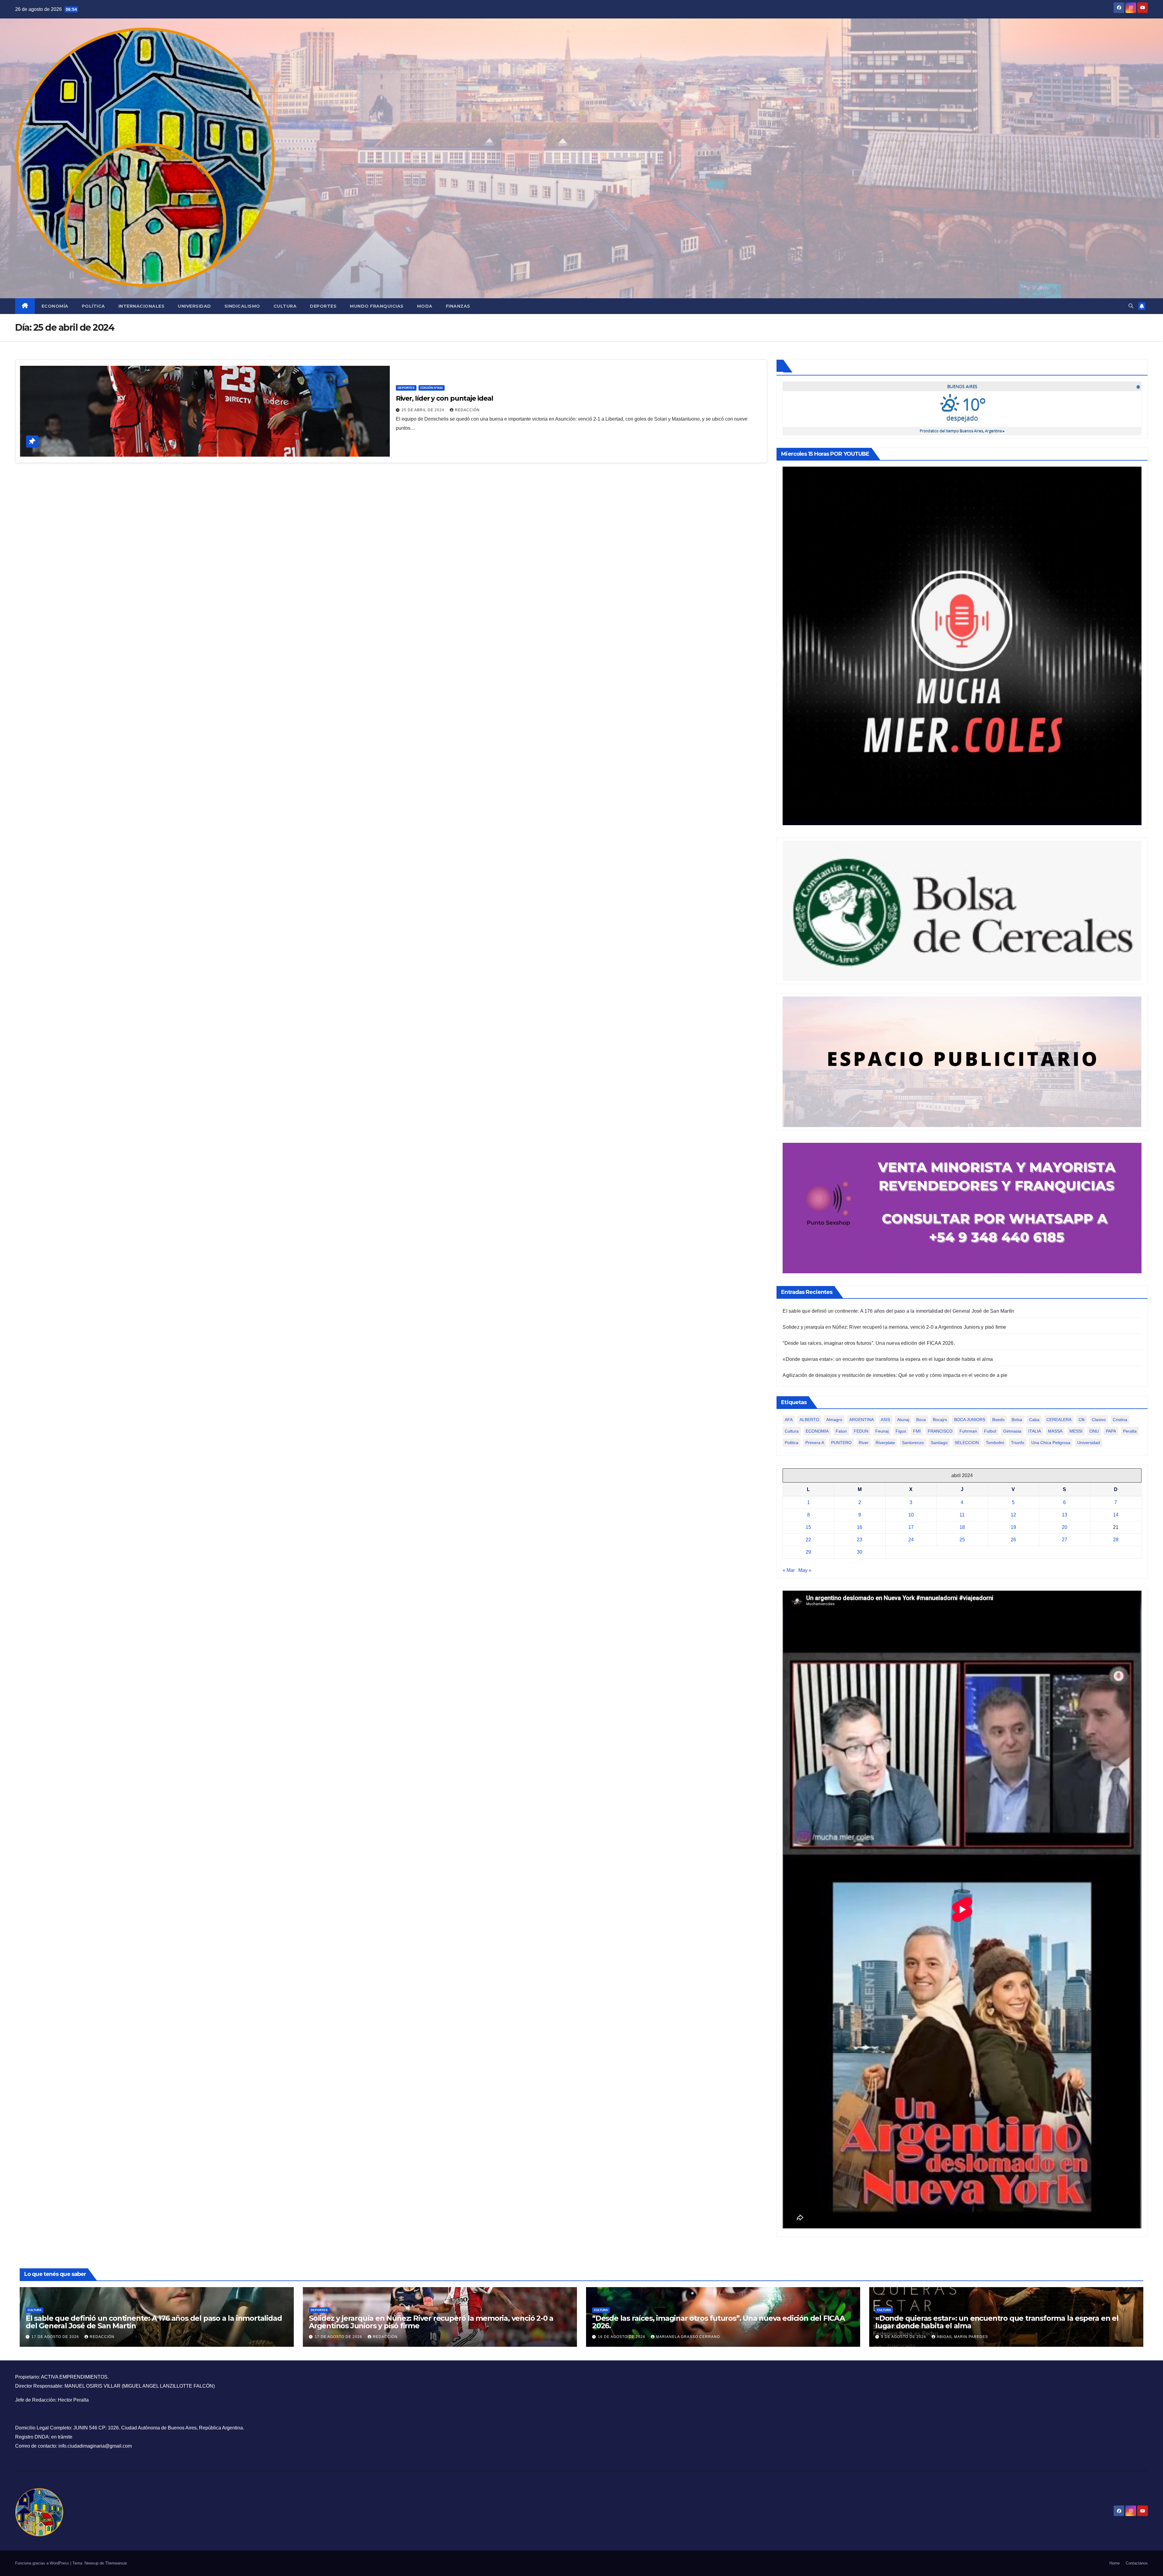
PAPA (1111, 1431)
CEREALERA (1059, 1420)
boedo (998, 1420)
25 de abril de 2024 (424, 410)
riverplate (885, 1443)
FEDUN (861, 1431)
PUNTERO (841, 1443)
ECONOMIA (817, 1431)
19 (1013, 1527)
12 (1013, 1515)
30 (860, 1552)
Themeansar (116, 2563)
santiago (939, 1443)
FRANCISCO (940, 1431)
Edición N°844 (432, 388)
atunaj (903, 1420)
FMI (917, 1431)
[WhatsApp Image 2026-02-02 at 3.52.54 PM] (962, 645)
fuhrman (968, 1431)
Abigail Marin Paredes (962, 2337)
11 (962, 1515)
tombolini (995, 1443)
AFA (789, 1420)
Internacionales (142, 306)
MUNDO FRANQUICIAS (377, 306)
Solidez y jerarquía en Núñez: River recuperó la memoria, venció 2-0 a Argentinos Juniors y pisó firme (894, 1327)
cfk (1082, 1420)
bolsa (1017, 1420)
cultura (792, 1431)
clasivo (1099, 1420)
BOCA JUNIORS (970, 1420)
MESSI (1076, 1431)
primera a (815, 1443)
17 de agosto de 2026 (56, 2337)
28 (1116, 1540)
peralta (1130, 1431)
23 (860, 1540)
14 (1116, 1515)
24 (911, 1540)
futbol (990, 1431)
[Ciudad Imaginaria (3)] (962, 1061)
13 (1065, 1515)
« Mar (789, 1570)
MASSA (1055, 1431)
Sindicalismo (242, 306)
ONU (1094, 1431)
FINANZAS (458, 306)
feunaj (882, 1431)
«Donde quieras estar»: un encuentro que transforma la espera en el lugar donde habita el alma (888, 1359)
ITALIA (1035, 1431)
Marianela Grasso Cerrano (688, 2337)
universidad (1089, 1443)
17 (911, 1527)
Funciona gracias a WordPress (43, 2563)
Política (93, 306)
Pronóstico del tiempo (962, 431)
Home (1115, 2563)
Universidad (194, 306)
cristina (1120, 1420)
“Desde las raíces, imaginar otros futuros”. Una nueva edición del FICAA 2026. (869, 1343)
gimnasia (1012, 1431)
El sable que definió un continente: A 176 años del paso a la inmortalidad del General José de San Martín (898, 1311)
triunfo (1018, 1443)
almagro (834, 1420)
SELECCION (967, 1443)
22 (808, 1540)
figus (901, 1431)
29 (808, 1552)
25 (962, 1540)
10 (911, 1515)
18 (962, 1527)
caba (1034, 1420)
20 (1065, 1527)
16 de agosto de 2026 (622, 2337)
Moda (425, 306)
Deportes (323, 306)
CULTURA (35, 2310)
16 (860, 1527)
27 (1065, 1540)
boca (921, 1420)
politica (792, 1443)
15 (808, 1527)
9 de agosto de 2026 (904, 2337)
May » (805, 1570)
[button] (1131, 306)
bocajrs (940, 1420)
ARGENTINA (861, 1420)
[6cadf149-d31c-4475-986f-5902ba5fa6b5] (962, 911)
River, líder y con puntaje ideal (444, 398)
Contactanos (1137, 2563)
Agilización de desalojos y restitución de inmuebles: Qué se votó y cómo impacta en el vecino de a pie (895, 1375)
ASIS (885, 1420)
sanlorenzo (913, 1443)
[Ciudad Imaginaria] (962, 1208)
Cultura (285, 306)
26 (1013, 1540)
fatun (841, 1431)
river (864, 1443)
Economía (55, 306)
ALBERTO (809, 1420)
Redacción (467, 410)
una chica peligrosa (1051, 1443)
